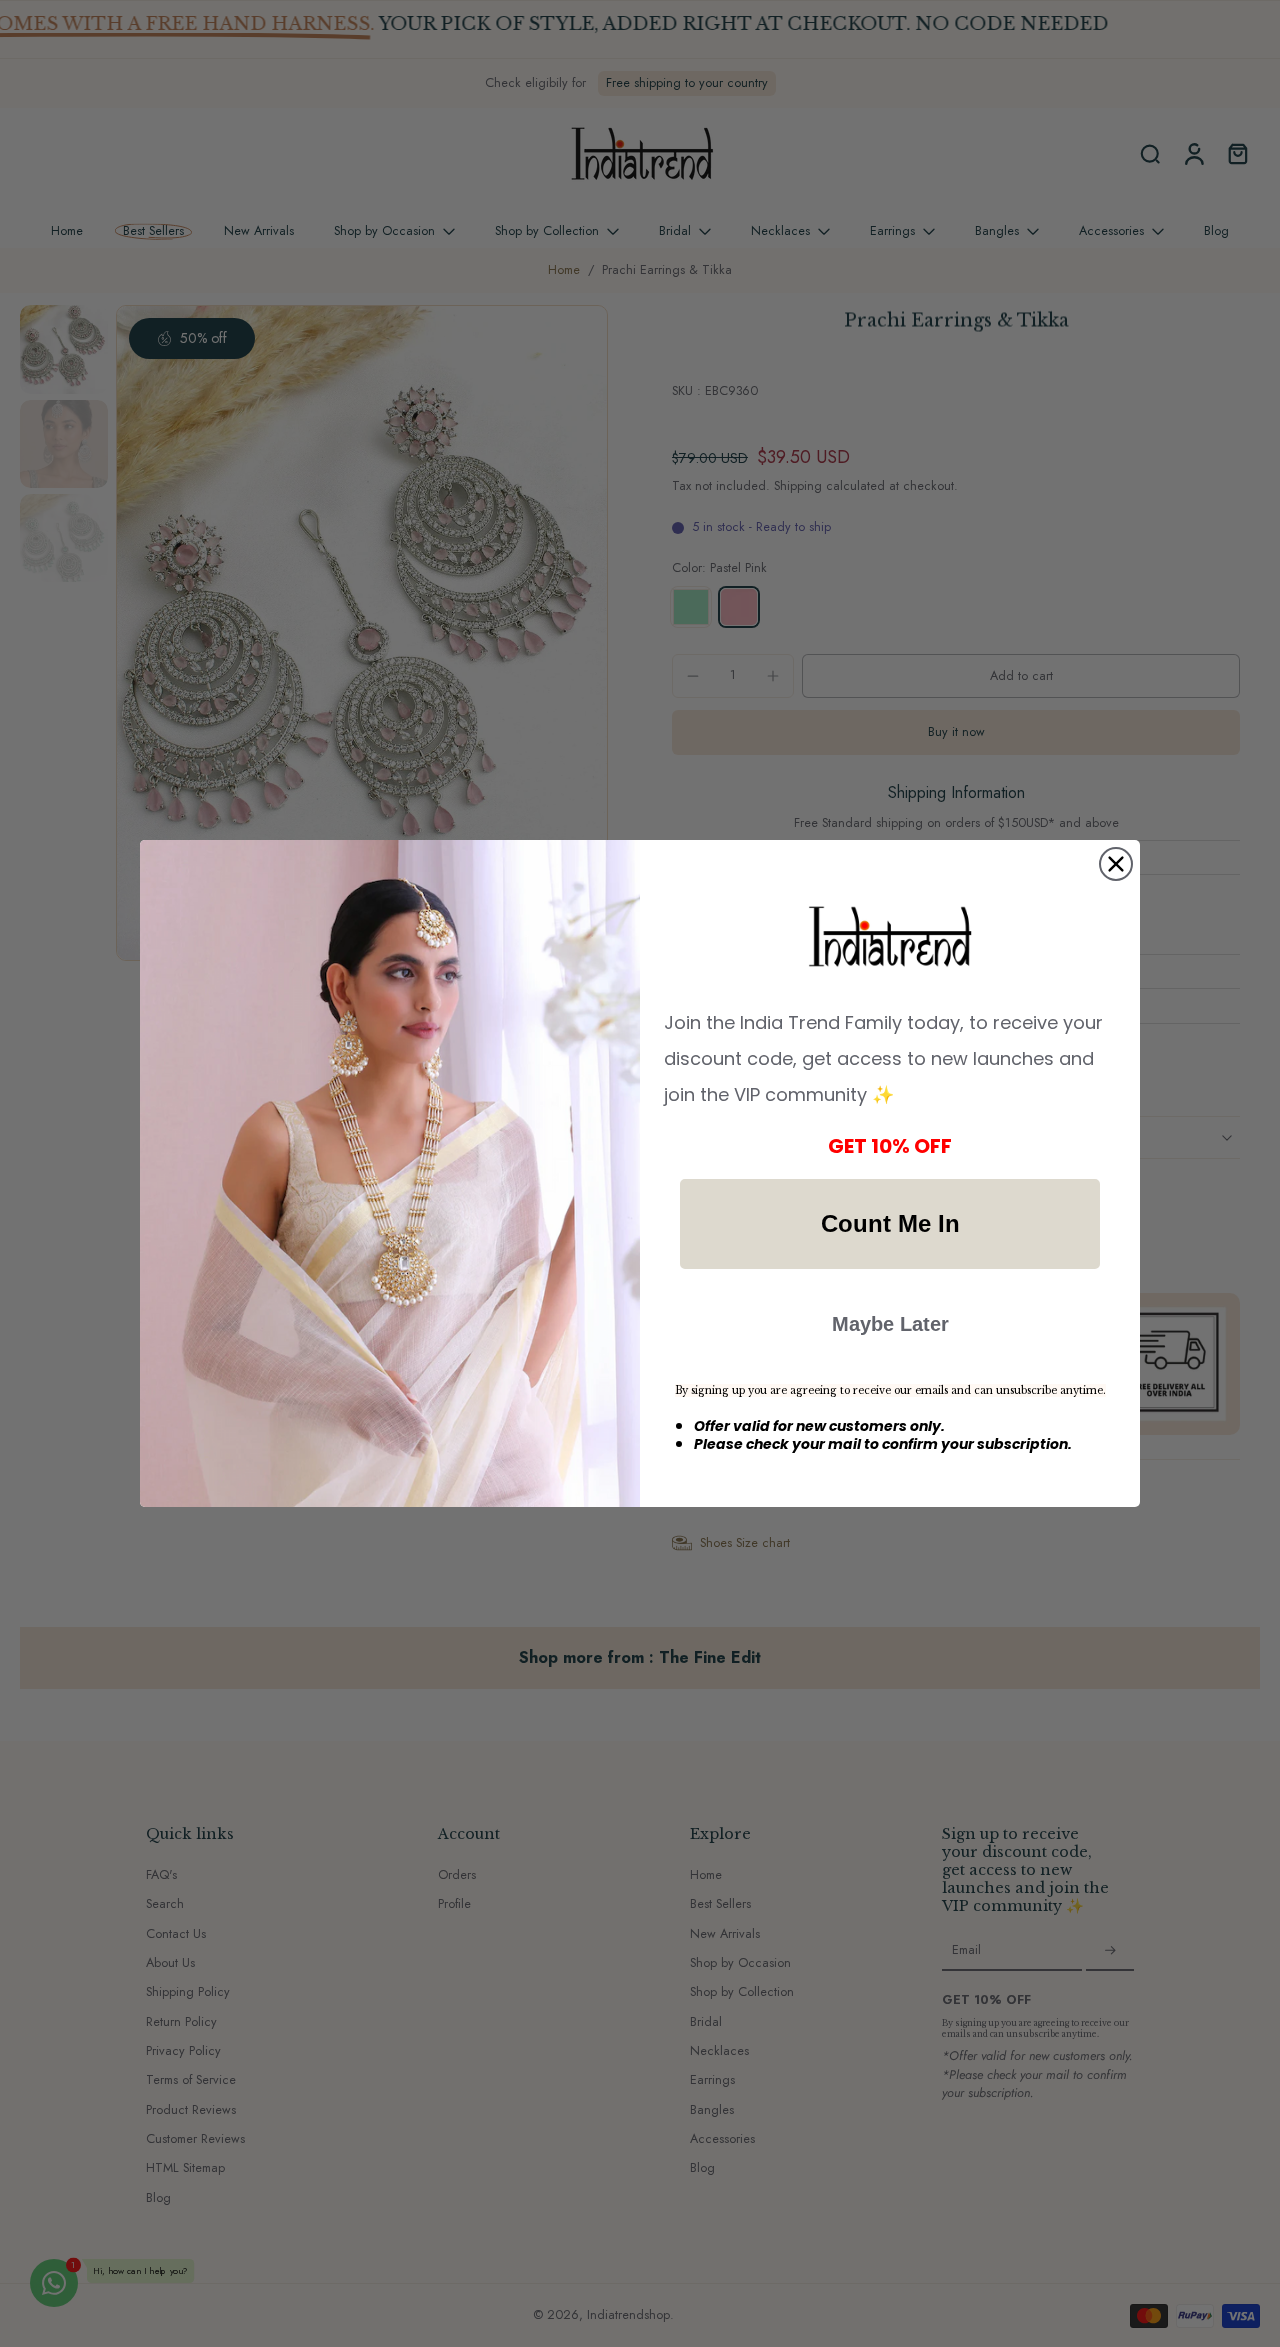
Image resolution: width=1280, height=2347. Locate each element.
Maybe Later (890, 1324)
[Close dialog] (1116, 864)
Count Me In (890, 1223)
